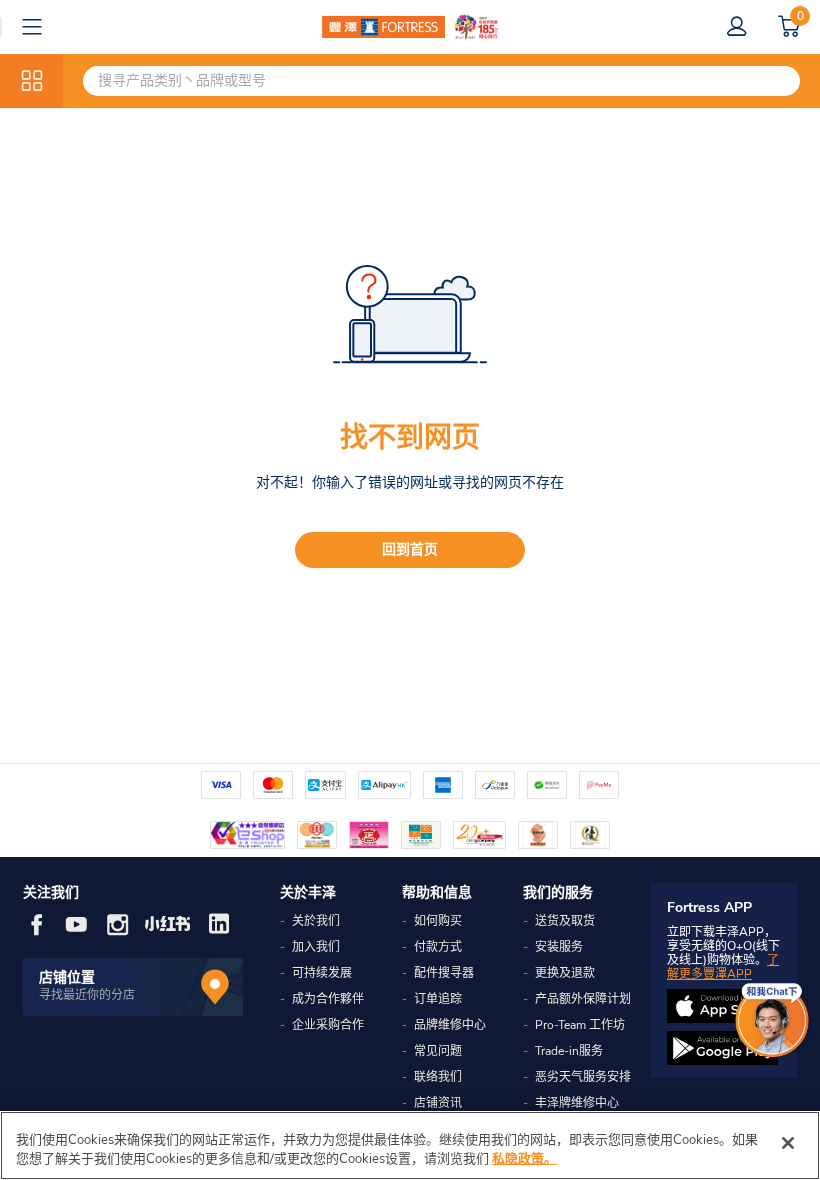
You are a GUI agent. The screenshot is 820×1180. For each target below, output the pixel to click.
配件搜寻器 (444, 973)
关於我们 (316, 921)
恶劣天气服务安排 (583, 1077)
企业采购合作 (328, 1025)
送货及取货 (565, 921)
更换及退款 (565, 973)
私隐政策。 (524, 1159)
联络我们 (438, 1077)
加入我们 (316, 947)
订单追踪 (438, 999)
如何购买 (438, 921)
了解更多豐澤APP (723, 967)
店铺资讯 (438, 1103)
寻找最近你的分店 (87, 995)
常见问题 (438, 1051)
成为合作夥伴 (328, 999)
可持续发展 (322, 973)
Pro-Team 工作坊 (580, 1025)
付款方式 (438, 947)
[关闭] (788, 1143)
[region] (410, 1145)
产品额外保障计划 (583, 999)
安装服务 (559, 947)
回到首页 (410, 549)
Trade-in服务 (569, 1051)
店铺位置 (67, 977)
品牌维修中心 (450, 1025)
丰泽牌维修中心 (577, 1103)
